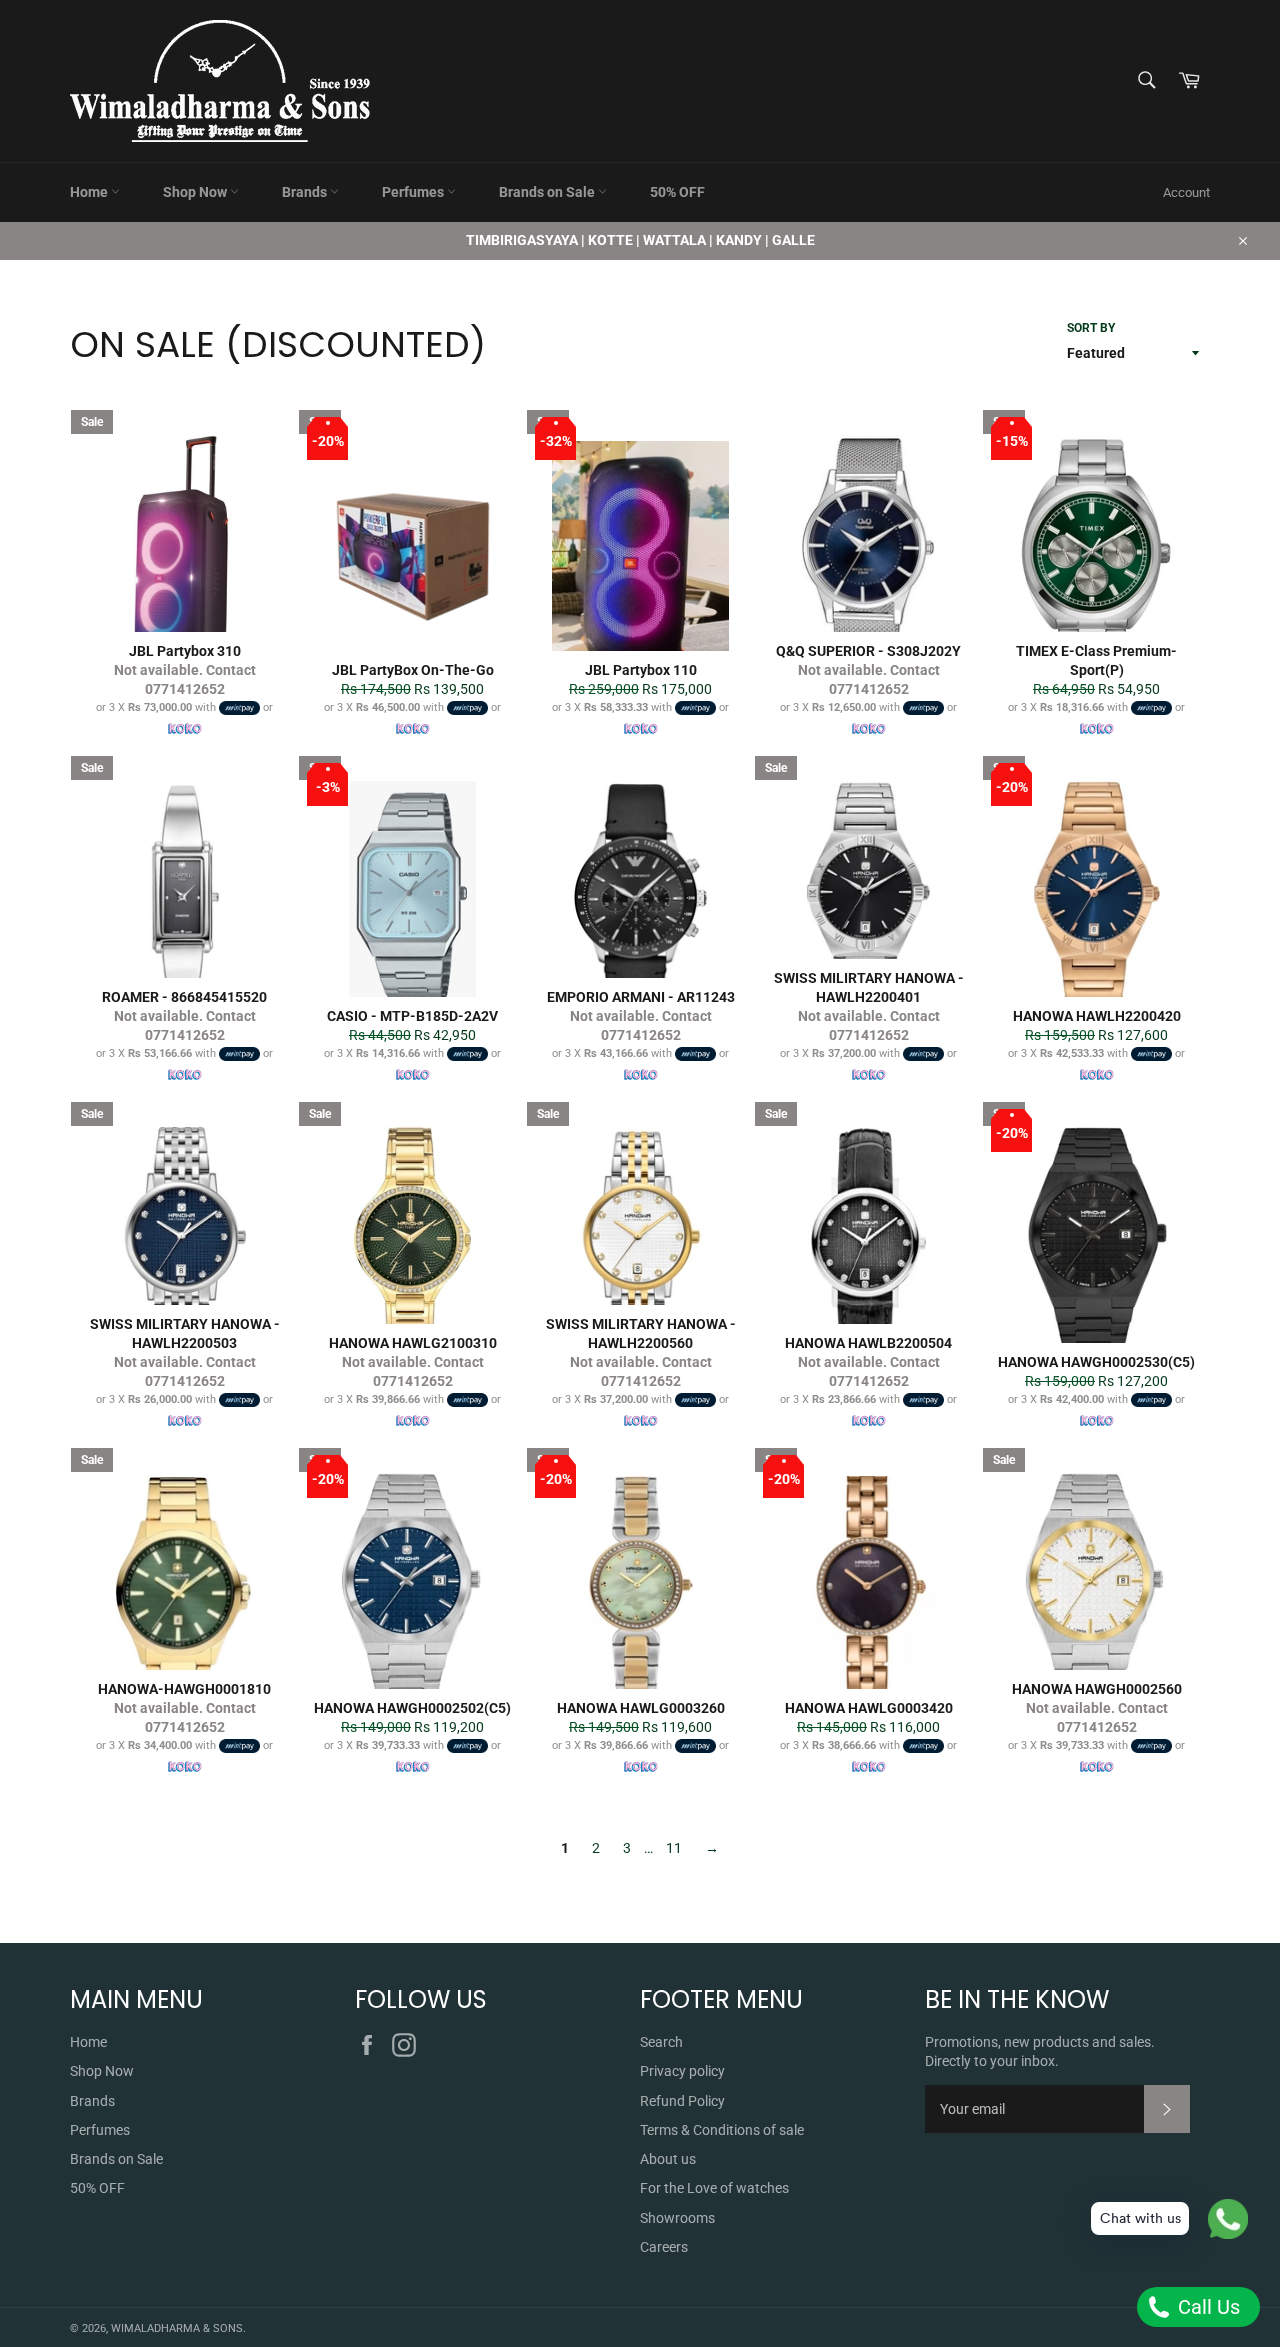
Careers (664, 2247)
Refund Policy (682, 2101)
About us (668, 2159)
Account (1186, 192)
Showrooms (677, 2218)
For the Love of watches (714, 2188)
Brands (306, 192)
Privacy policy (682, 2071)
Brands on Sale (548, 192)
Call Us (1206, 2307)
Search (661, 2042)
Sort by (1091, 328)
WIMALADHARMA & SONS (177, 2328)
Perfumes (414, 192)
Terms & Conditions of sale (722, 2130)
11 (674, 1848)
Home (90, 192)
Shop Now (196, 192)
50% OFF (677, 192)
